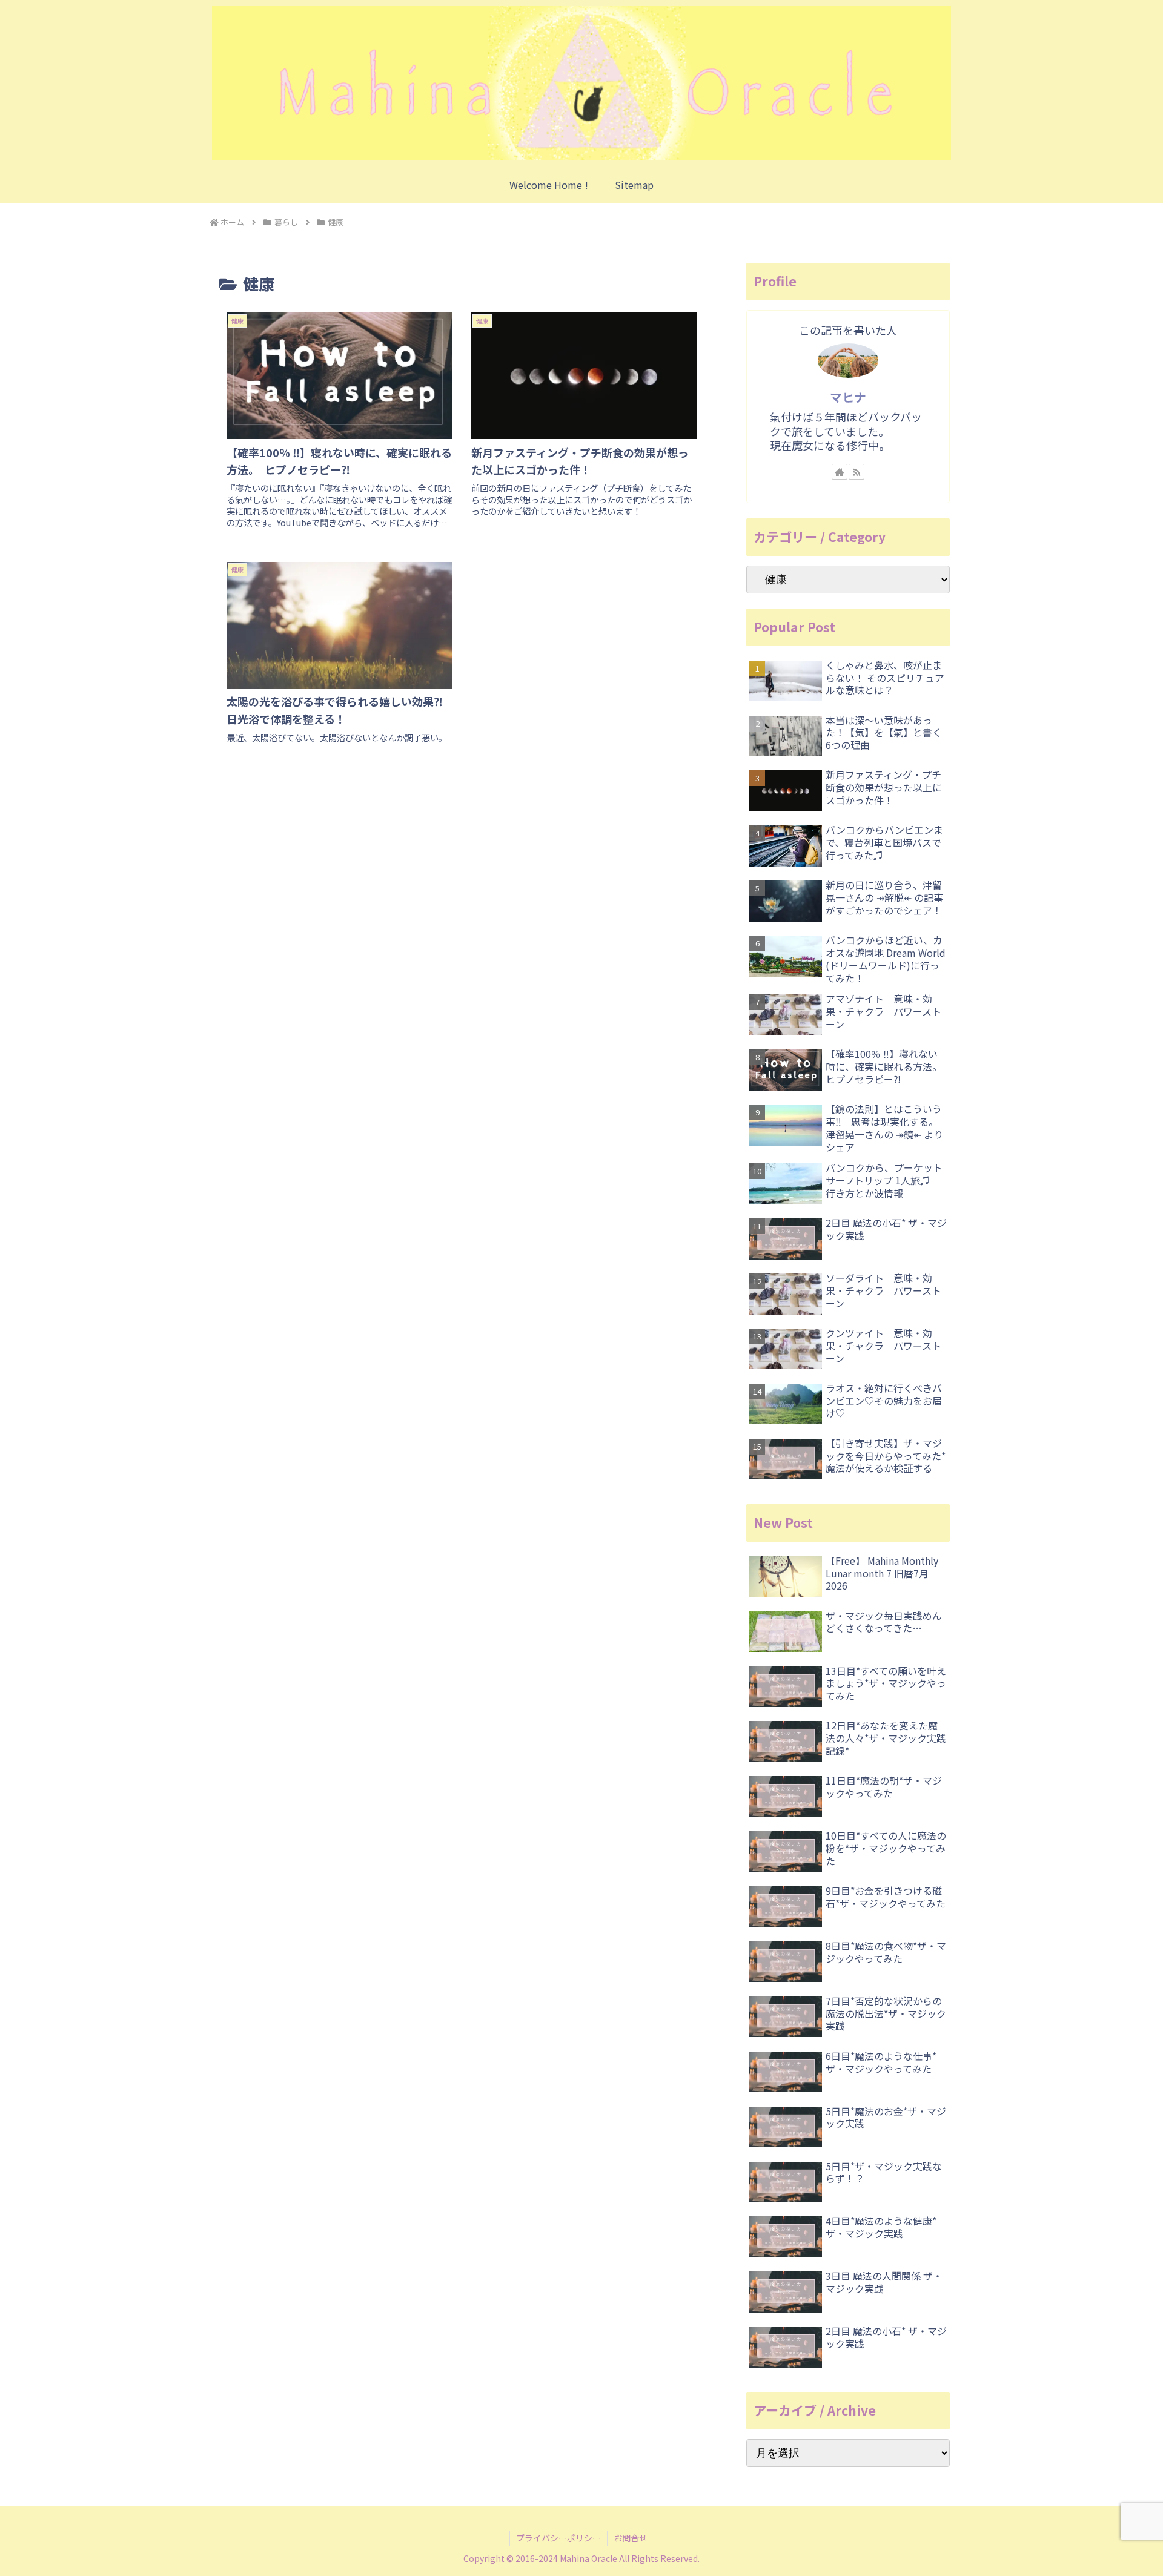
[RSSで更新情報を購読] (857, 472)
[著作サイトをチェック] (840, 472)
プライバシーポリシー (558, 2538)
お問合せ (631, 2538)
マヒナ (848, 397)
